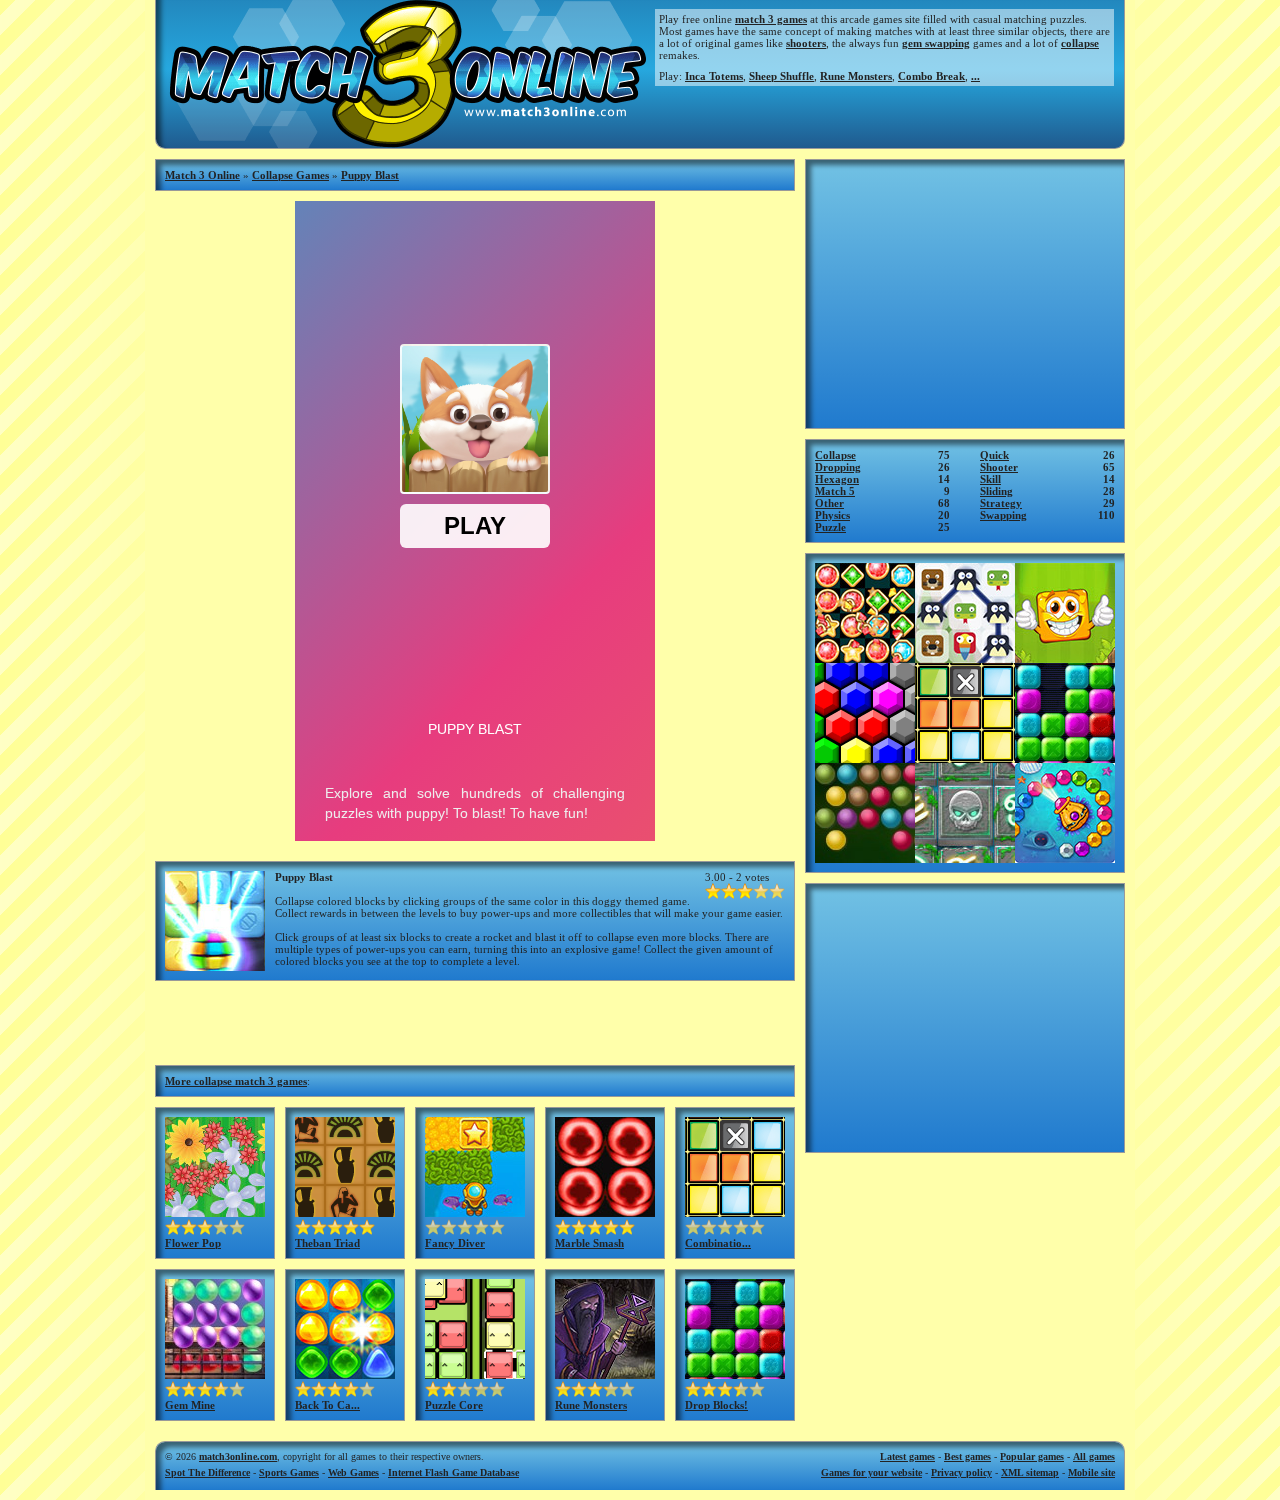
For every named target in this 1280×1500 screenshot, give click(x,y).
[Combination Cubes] (735, 1211)
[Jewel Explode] (865, 657)
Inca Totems (714, 76)
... (975, 76)
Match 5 (835, 491)
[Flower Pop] (215, 1211)
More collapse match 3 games (236, 1081)
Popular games (1032, 1456)
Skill (990, 479)
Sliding (996, 491)
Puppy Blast (370, 175)
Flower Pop (193, 1243)
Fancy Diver (455, 1243)
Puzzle (830, 527)
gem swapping (936, 43)
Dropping (838, 467)
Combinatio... (718, 1243)
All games (1094, 1456)
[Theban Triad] (345, 1211)
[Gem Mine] (215, 1373)
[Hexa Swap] (865, 757)
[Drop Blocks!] (735, 1373)
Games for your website (871, 1472)
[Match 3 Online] (405, 142)
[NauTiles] (965, 857)
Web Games (353, 1472)
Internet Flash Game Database (453, 1472)
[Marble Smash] (605, 1211)
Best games (967, 1456)
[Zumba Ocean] (1065, 857)
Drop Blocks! (716, 1405)
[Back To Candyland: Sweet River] (345, 1373)
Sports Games (289, 1472)
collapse (1080, 43)
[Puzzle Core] (475, 1373)
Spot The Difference (207, 1472)
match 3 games (771, 19)
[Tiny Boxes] (1065, 657)
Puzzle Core (454, 1405)
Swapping (1003, 515)
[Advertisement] (475, 1021)
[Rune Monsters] (605, 1373)
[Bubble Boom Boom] (865, 857)
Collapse (835, 455)
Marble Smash (589, 1243)
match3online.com (238, 1456)
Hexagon (837, 479)
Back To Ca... (327, 1405)
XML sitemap (1030, 1472)
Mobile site (1091, 1472)
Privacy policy (961, 1472)
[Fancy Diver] (475, 1211)
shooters (806, 43)
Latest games (907, 1456)
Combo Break (931, 76)
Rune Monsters (856, 76)
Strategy (1001, 503)
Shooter (999, 467)
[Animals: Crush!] (965, 657)
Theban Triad (327, 1243)
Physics (832, 515)
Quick (994, 455)
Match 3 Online (202, 175)
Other (829, 503)
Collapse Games (290, 175)
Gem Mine (190, 1405)
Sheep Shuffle (781, 76)
